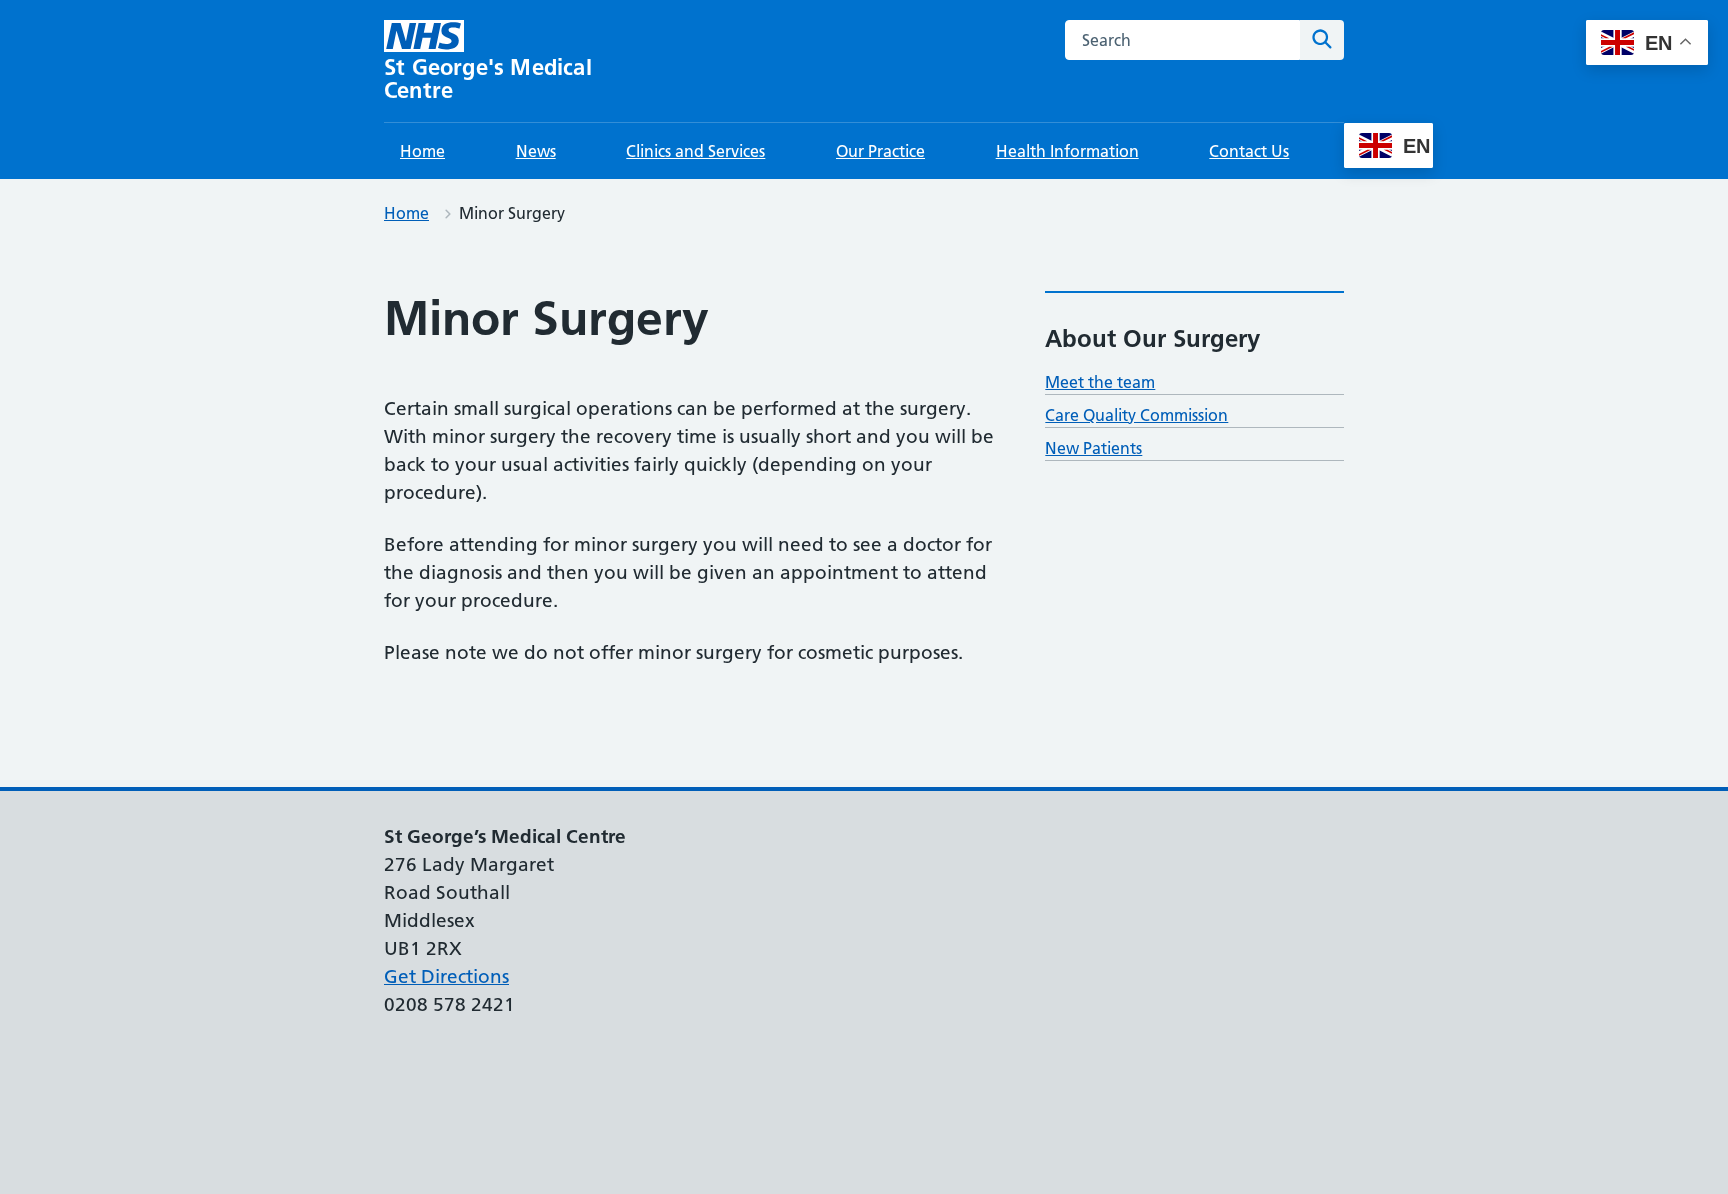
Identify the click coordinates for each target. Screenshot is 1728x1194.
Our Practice (880, 151)
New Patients (1093, 448)
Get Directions (446, 976)
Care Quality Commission (1136, 415)
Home (422, 151)
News (536, 151)
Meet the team (1100, 382)
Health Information (1067, 151)
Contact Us (1249, 151)
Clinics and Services (695, 151)
